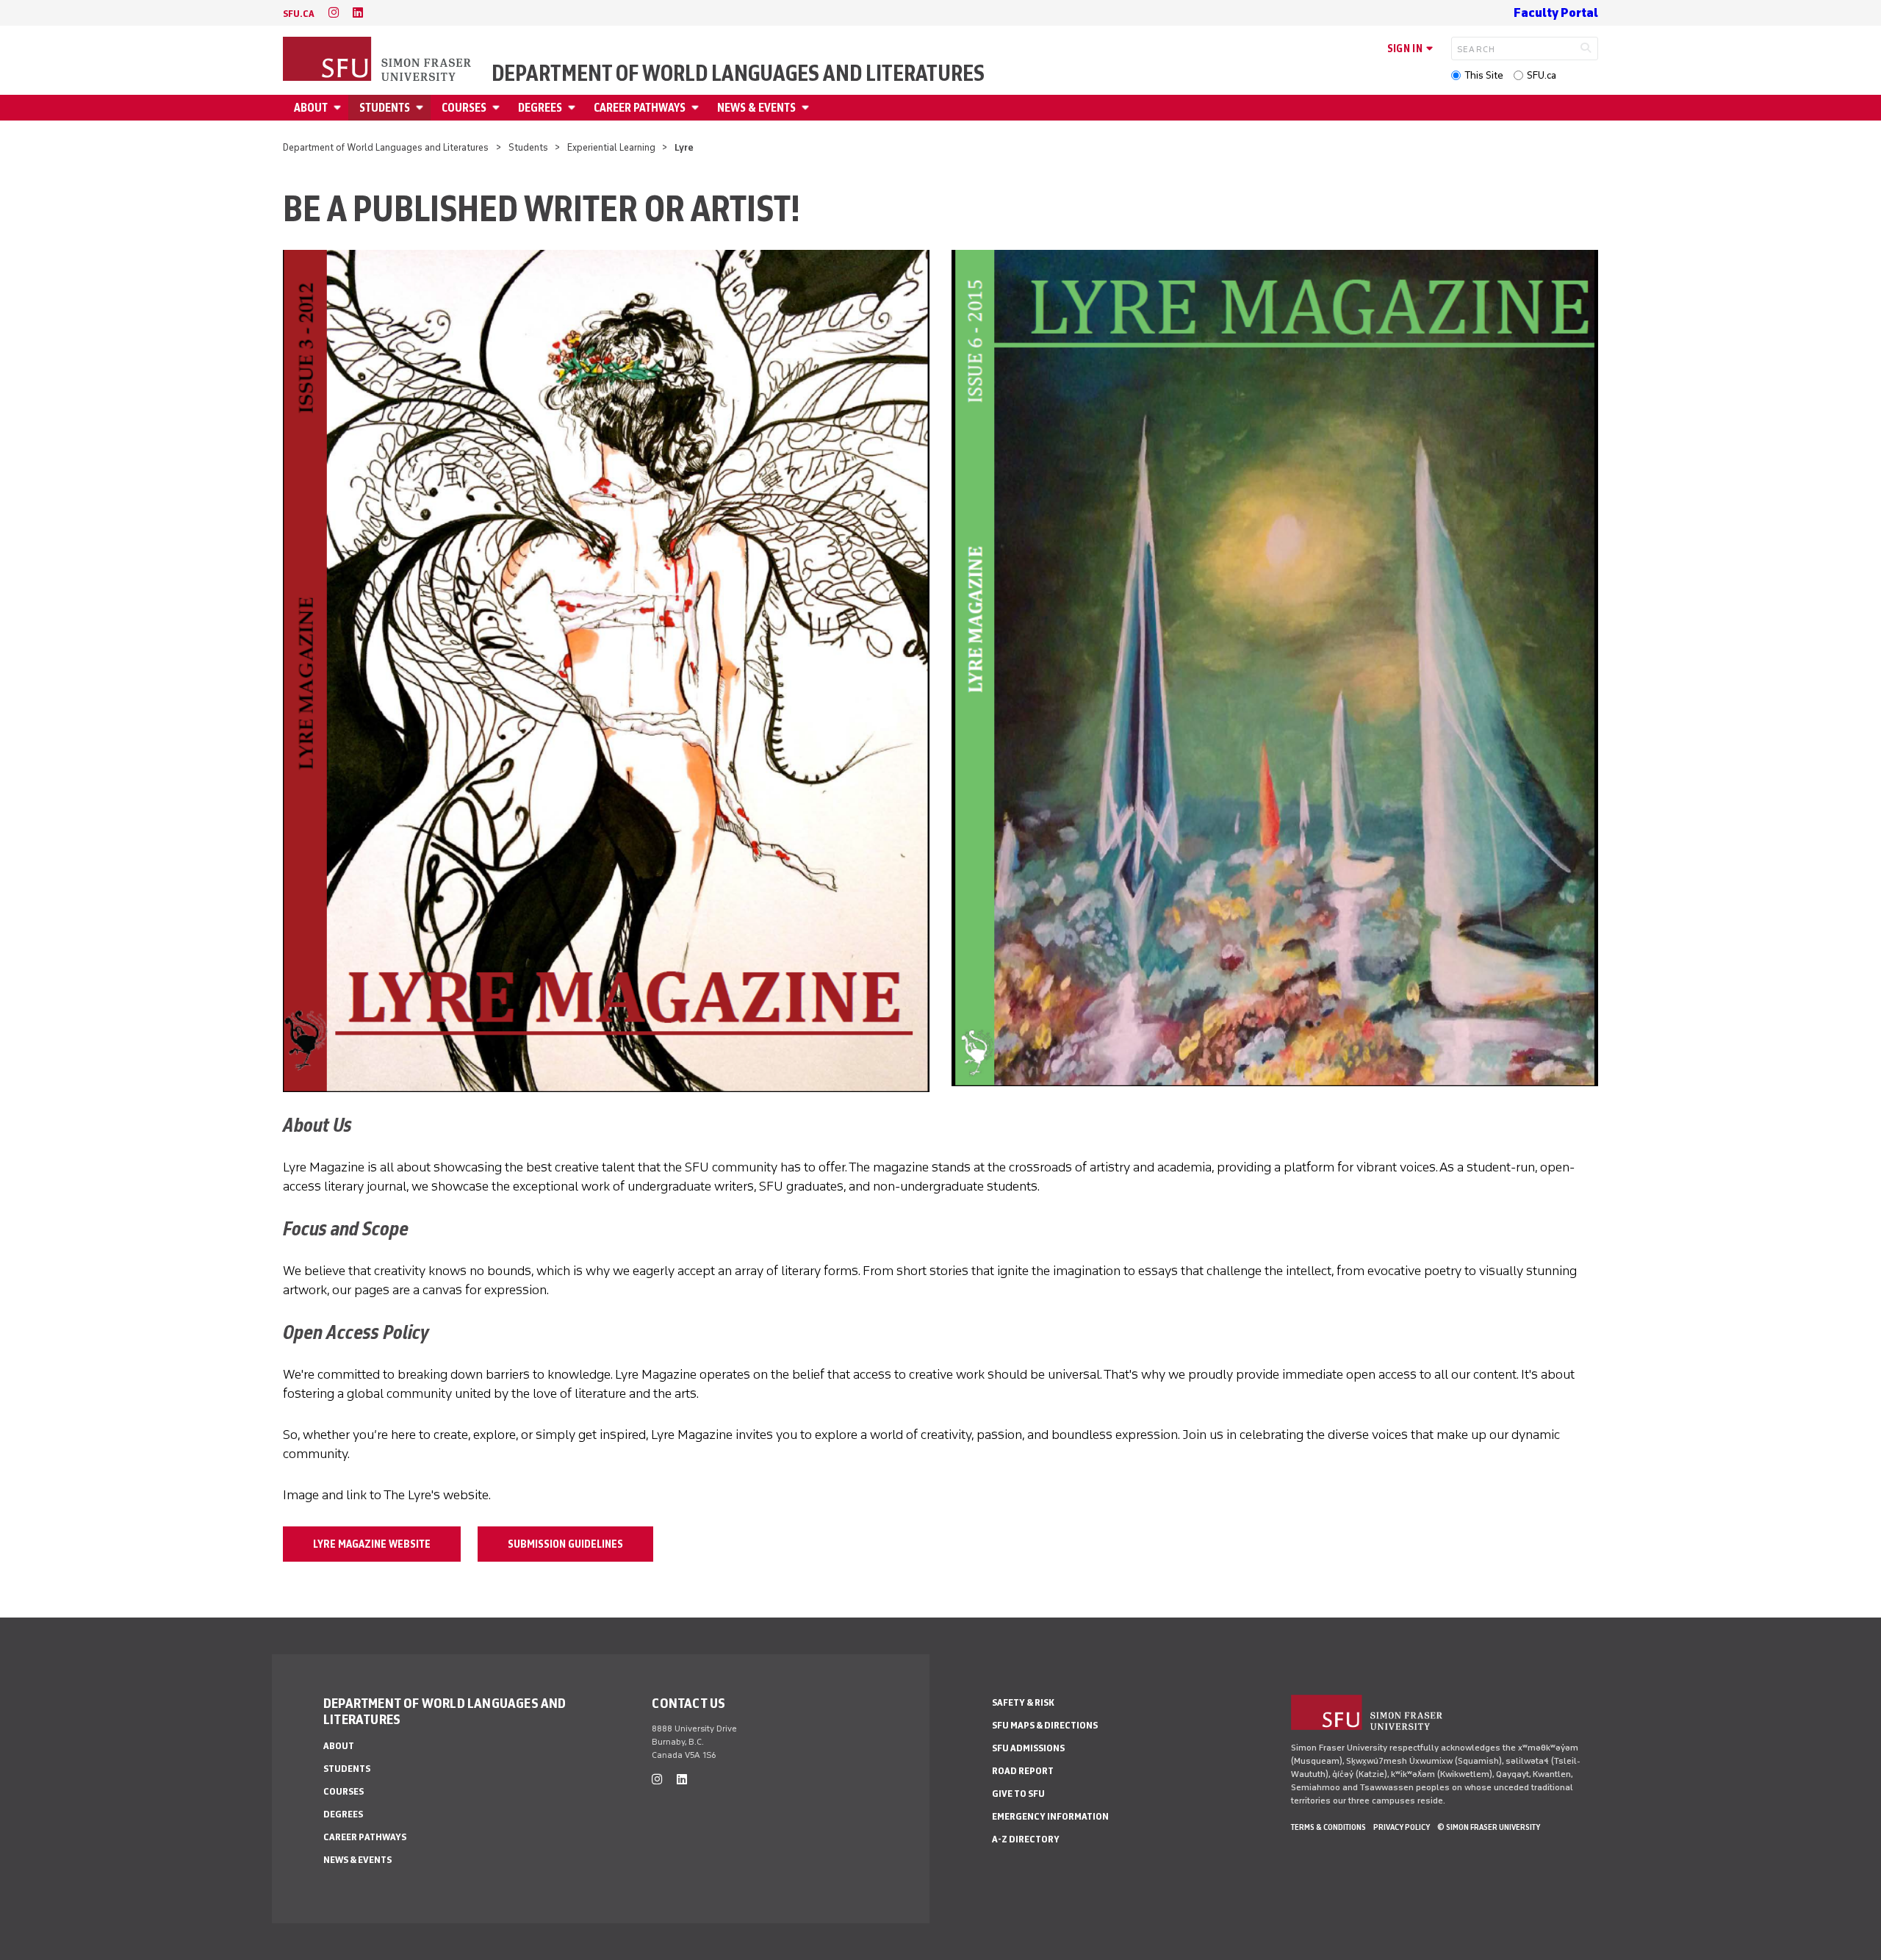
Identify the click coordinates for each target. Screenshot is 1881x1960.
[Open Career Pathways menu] (697, 108)
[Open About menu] (339, 108)
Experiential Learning (611, 147)
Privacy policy (1402, 1827)
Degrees (540, 108)
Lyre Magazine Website (372, 1544)
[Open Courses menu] (498, 108)
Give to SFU (1018, 1794)
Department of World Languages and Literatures (738, 73)
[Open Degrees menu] (574, 108)
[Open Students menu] (422, 108)
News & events (756, 108)
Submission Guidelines (565, 1544)
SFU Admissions (1028, 1748)
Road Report (1023, 1771)
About (311, 108)
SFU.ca (1542, 75)
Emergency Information (1050, 1816)
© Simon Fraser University (1489, 1827)
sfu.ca (299, 14)
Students (385, 108)
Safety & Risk (1023, 1702)
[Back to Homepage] (378, 60)
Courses (464, 108)
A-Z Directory (1026, 1839)
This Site (1484, 75)
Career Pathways (640, 108)
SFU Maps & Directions (1045, 1725)
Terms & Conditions (1328, 1827)
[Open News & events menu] (808, 108)
